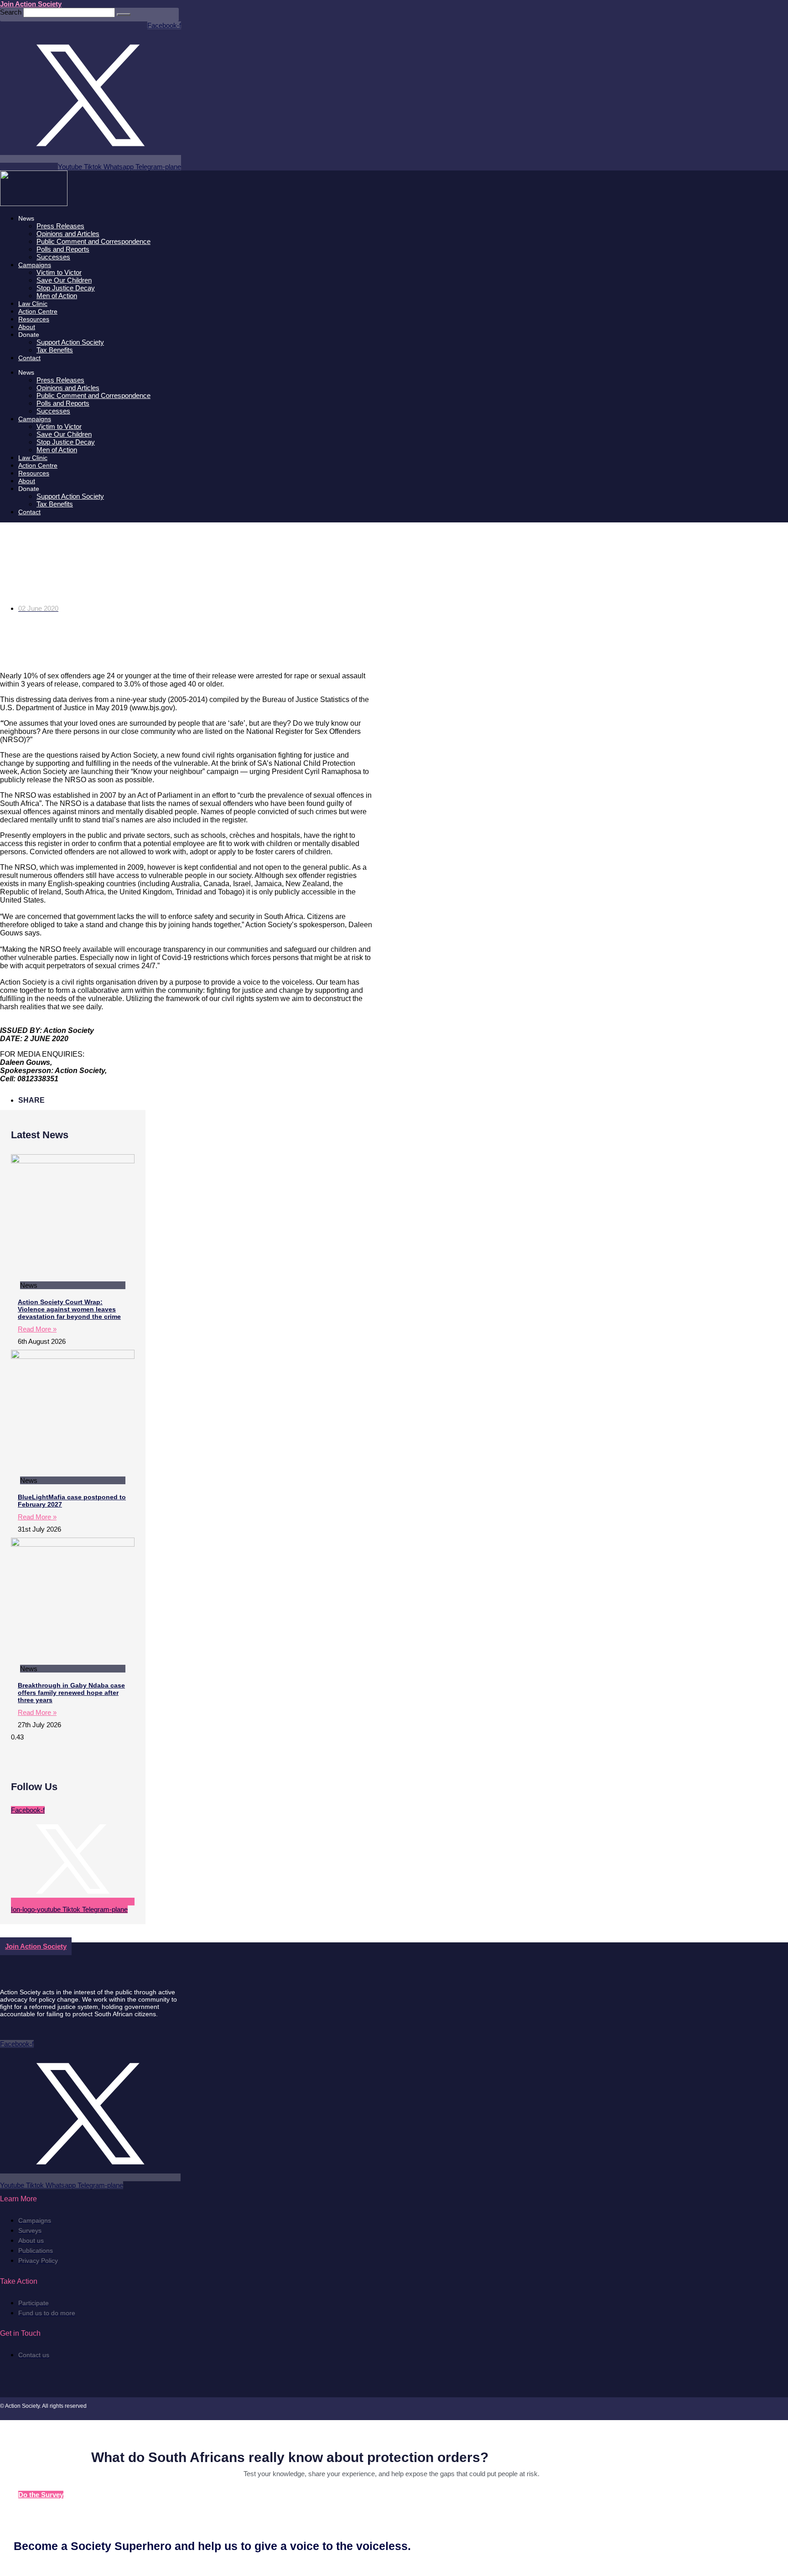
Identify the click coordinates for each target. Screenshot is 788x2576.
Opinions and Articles (68, 234)
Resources (34, 319)
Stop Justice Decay (66, 288)
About (27, 327)
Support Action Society (70, 342)
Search (11, 12)
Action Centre (38, 311)
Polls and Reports (63, 249)
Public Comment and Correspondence (93, 241)
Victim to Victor (59, 272)
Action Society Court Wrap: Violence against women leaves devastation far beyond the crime (69, 1309)
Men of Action (57, 296)
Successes (53, 257)
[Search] (124, 15)
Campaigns (35, 265)
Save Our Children (64, 280)
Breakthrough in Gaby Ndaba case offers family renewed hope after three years (71, 1693)
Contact (29, 358)
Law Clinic (33, 304)
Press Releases (60, 226)
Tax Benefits (55, 350)
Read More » (37, 1329)
